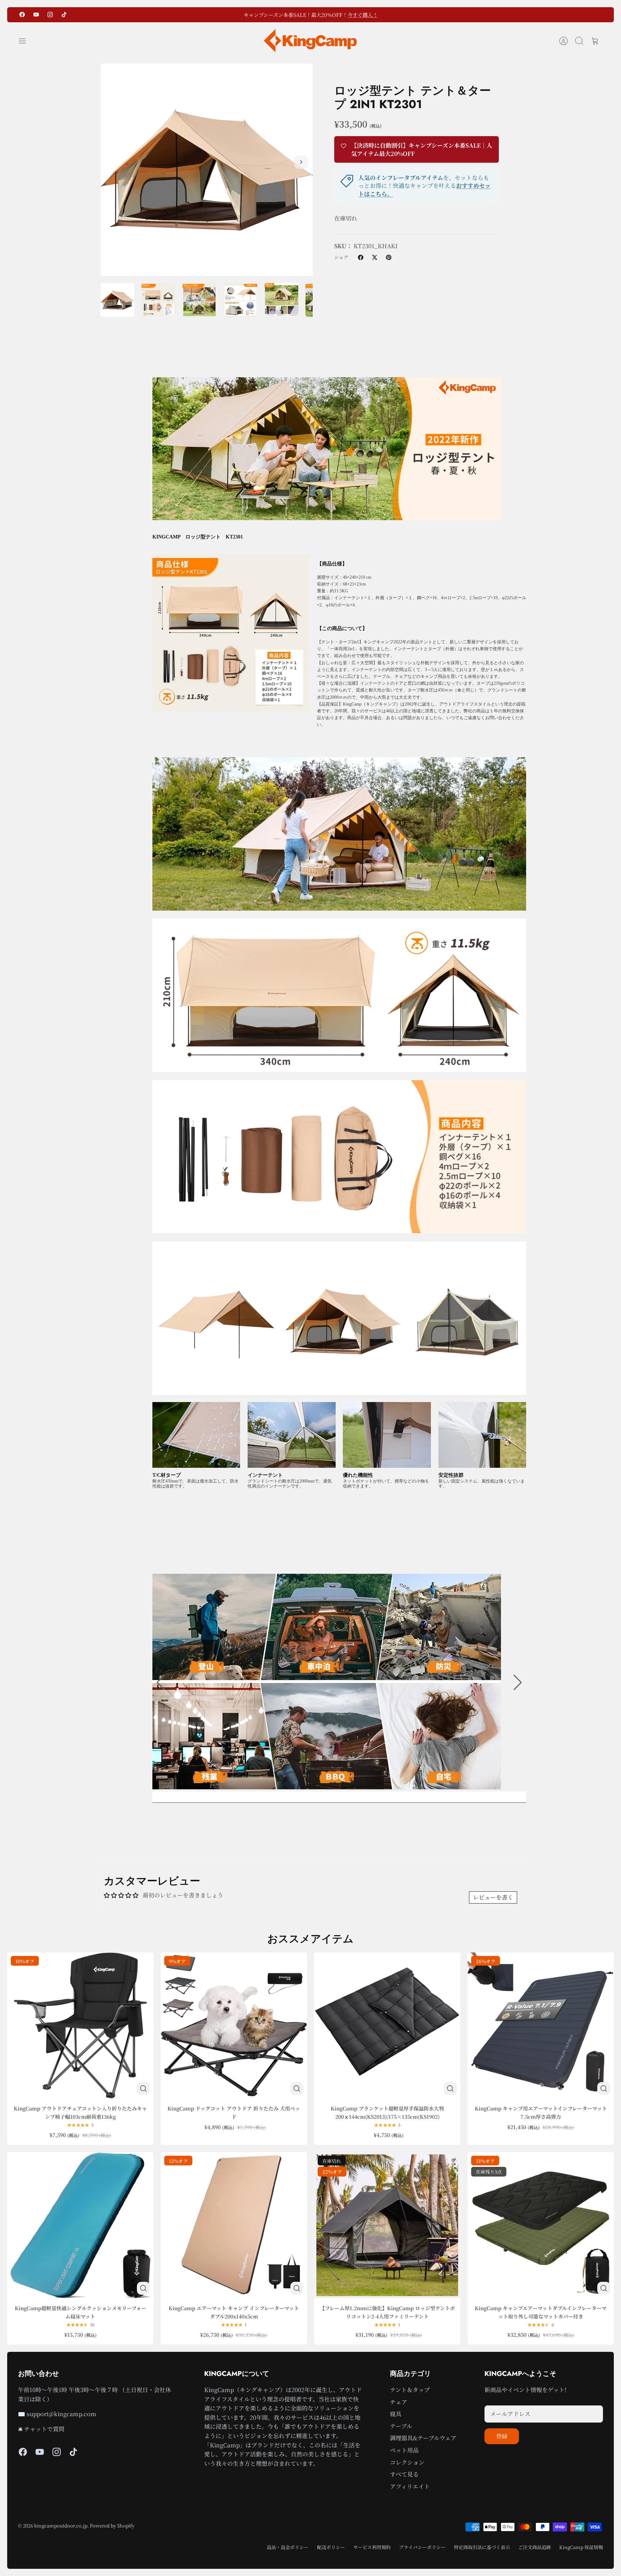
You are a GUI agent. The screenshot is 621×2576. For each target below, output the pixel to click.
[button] (161, 1683)
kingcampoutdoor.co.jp (61, 2526)
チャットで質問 (44, 2429)
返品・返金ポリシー (288, 2547)
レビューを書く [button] (493, 1897)
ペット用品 (404, 2450)
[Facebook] (22, 15)
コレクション (407, 2462)
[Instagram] (50, 15)
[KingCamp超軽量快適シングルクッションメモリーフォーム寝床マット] (80, 2225)
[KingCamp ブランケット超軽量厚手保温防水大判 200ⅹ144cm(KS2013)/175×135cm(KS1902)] (387, 2025)
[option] (207, 170)
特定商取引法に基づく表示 (482, 2547)
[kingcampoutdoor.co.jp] (310, 41)
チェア (399, 2402)
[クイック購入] (143, 2089)
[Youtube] (36, 15)
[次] (388, 15)
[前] (233, 15)
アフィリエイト (410, 2486)
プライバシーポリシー (422, 2547)
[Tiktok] (64, 15)
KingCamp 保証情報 (581, 2547)
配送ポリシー (331, 2547)
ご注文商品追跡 (535, 2547)
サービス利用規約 (372, 2547)
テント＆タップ (410, 2390)
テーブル (401, 2426)
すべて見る (404, 2474)
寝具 (396, 2414)
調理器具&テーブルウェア (423, 2438)
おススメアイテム (310, 1939)
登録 (502, 2436)
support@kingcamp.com (61, 2414)
